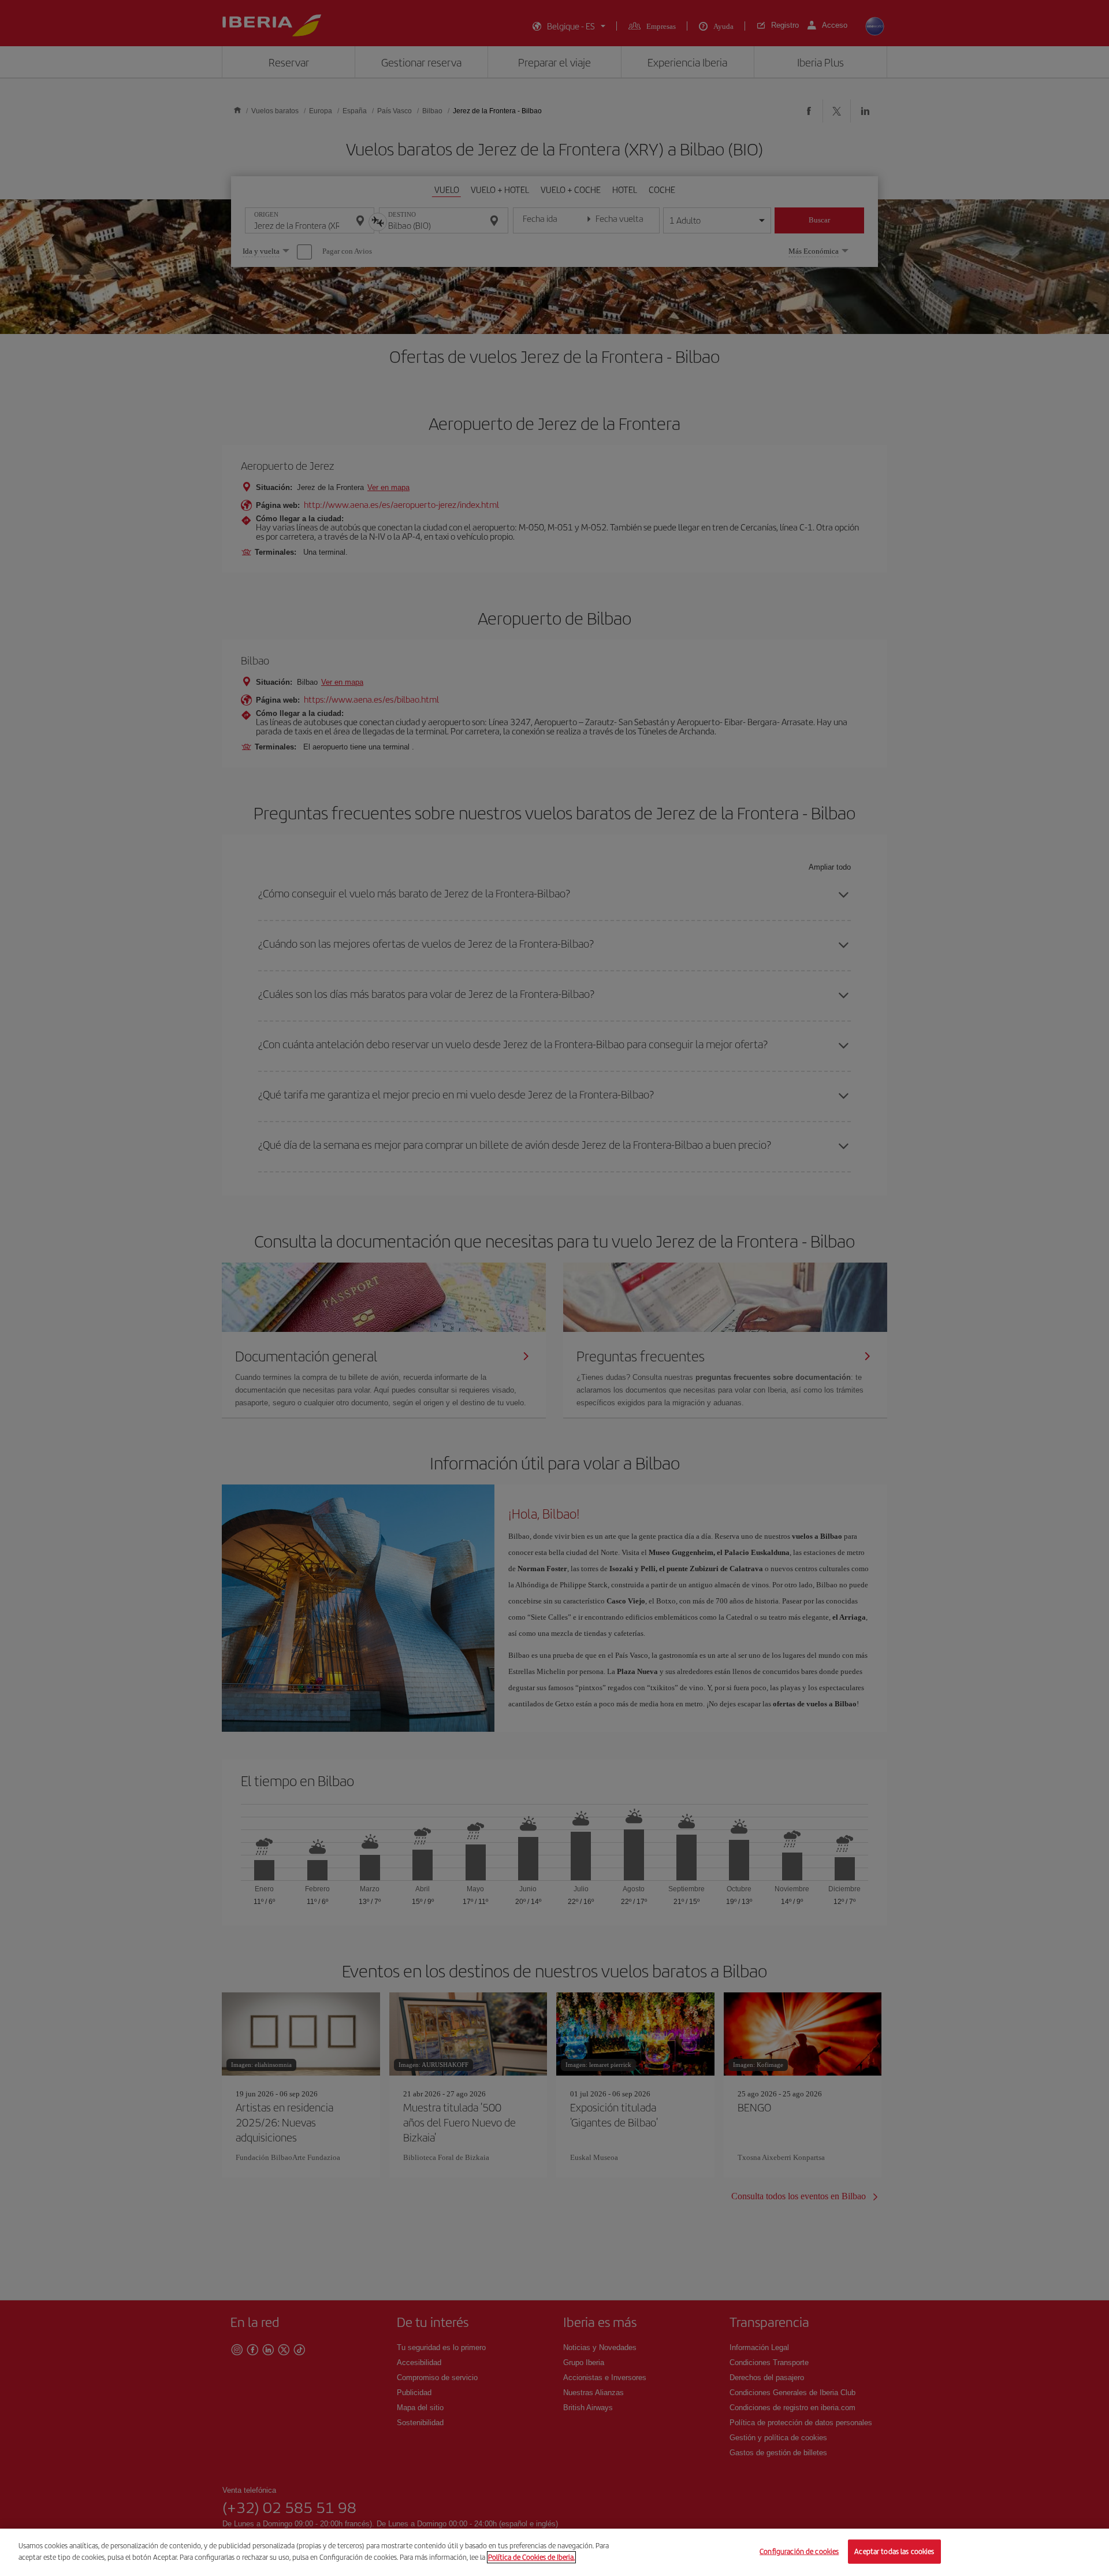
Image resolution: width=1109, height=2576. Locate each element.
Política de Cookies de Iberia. (531, 2557)
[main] (554, 2552)
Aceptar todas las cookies (894, 2551)
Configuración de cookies (799, 2551)
